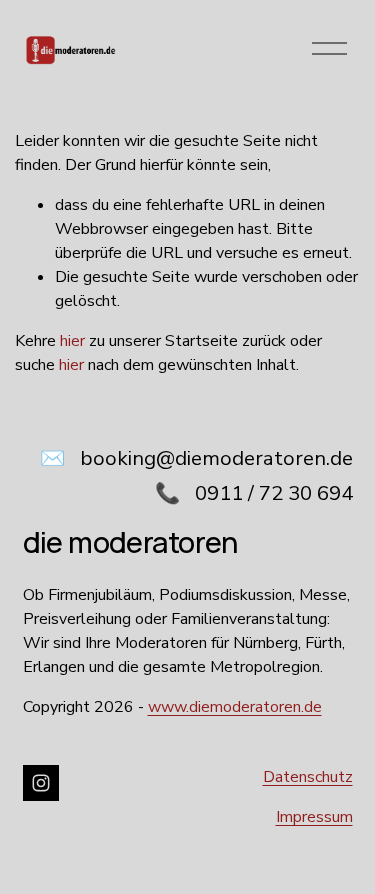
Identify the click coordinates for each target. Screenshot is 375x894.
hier (72, 341)
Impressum (314, 817)
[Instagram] (41, 783)
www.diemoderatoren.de (235, 707)
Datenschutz (308, 777)
